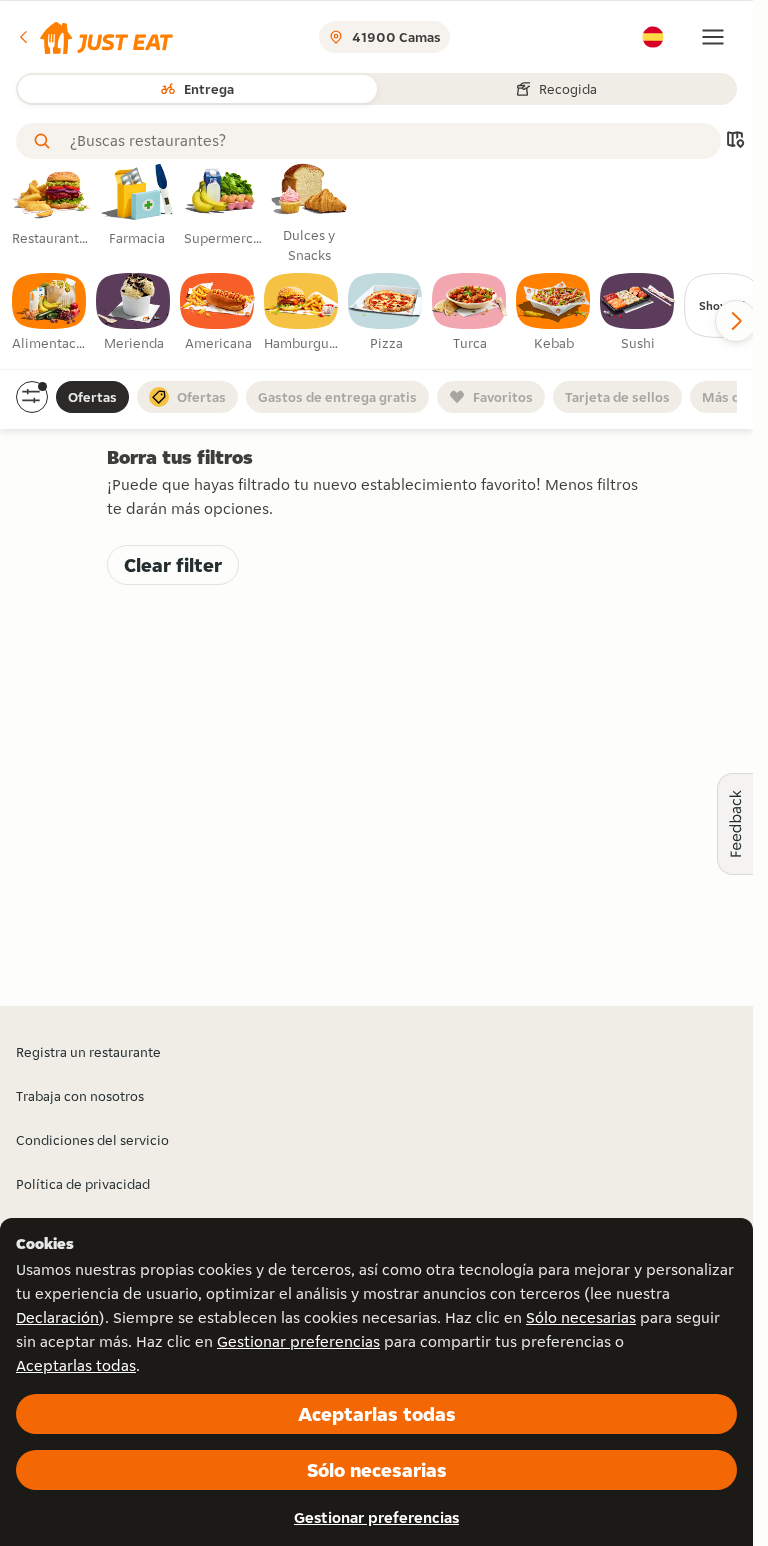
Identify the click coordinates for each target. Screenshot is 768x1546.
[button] (94, 37)
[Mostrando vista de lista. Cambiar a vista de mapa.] (735, 141)
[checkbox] (50, 313)
